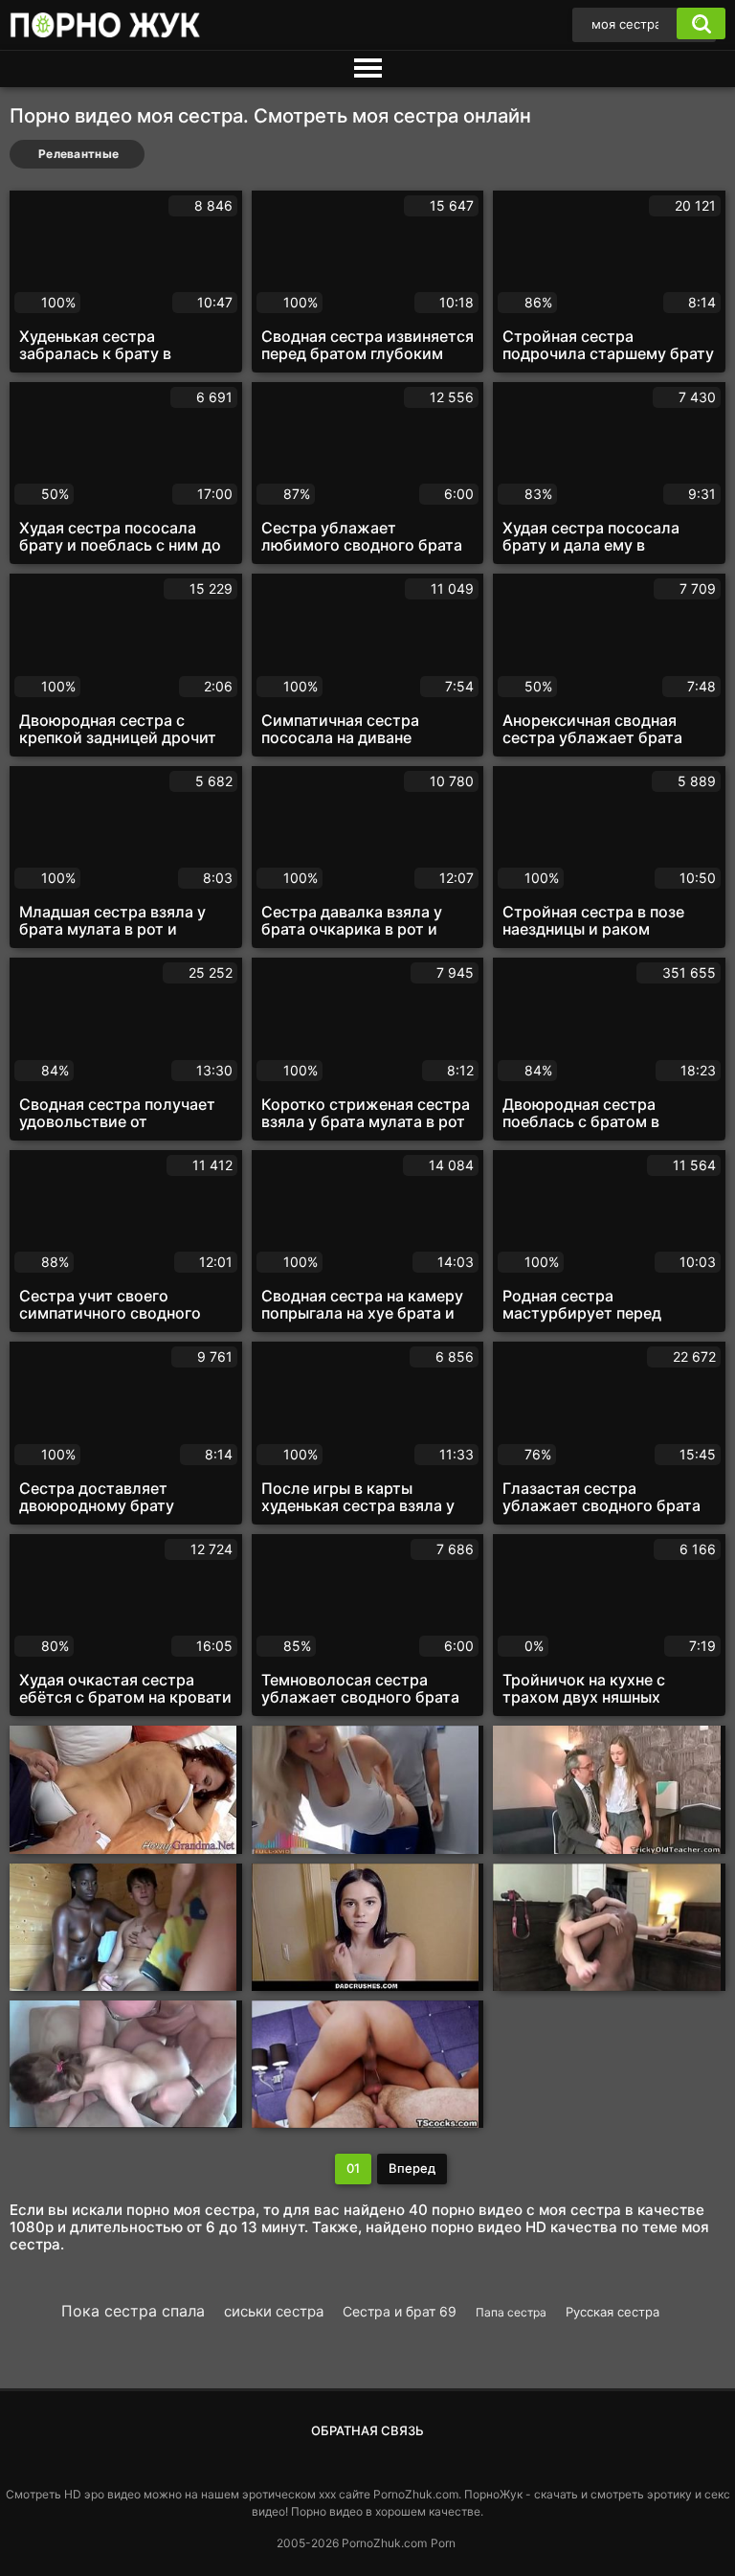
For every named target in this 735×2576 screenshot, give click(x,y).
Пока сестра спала (133, 2311)
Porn (443, 2543)
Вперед (412, 2168)
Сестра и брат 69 (400, 2311)
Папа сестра (511, 2312)
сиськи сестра (274, 2311)
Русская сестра (612, 2312)
